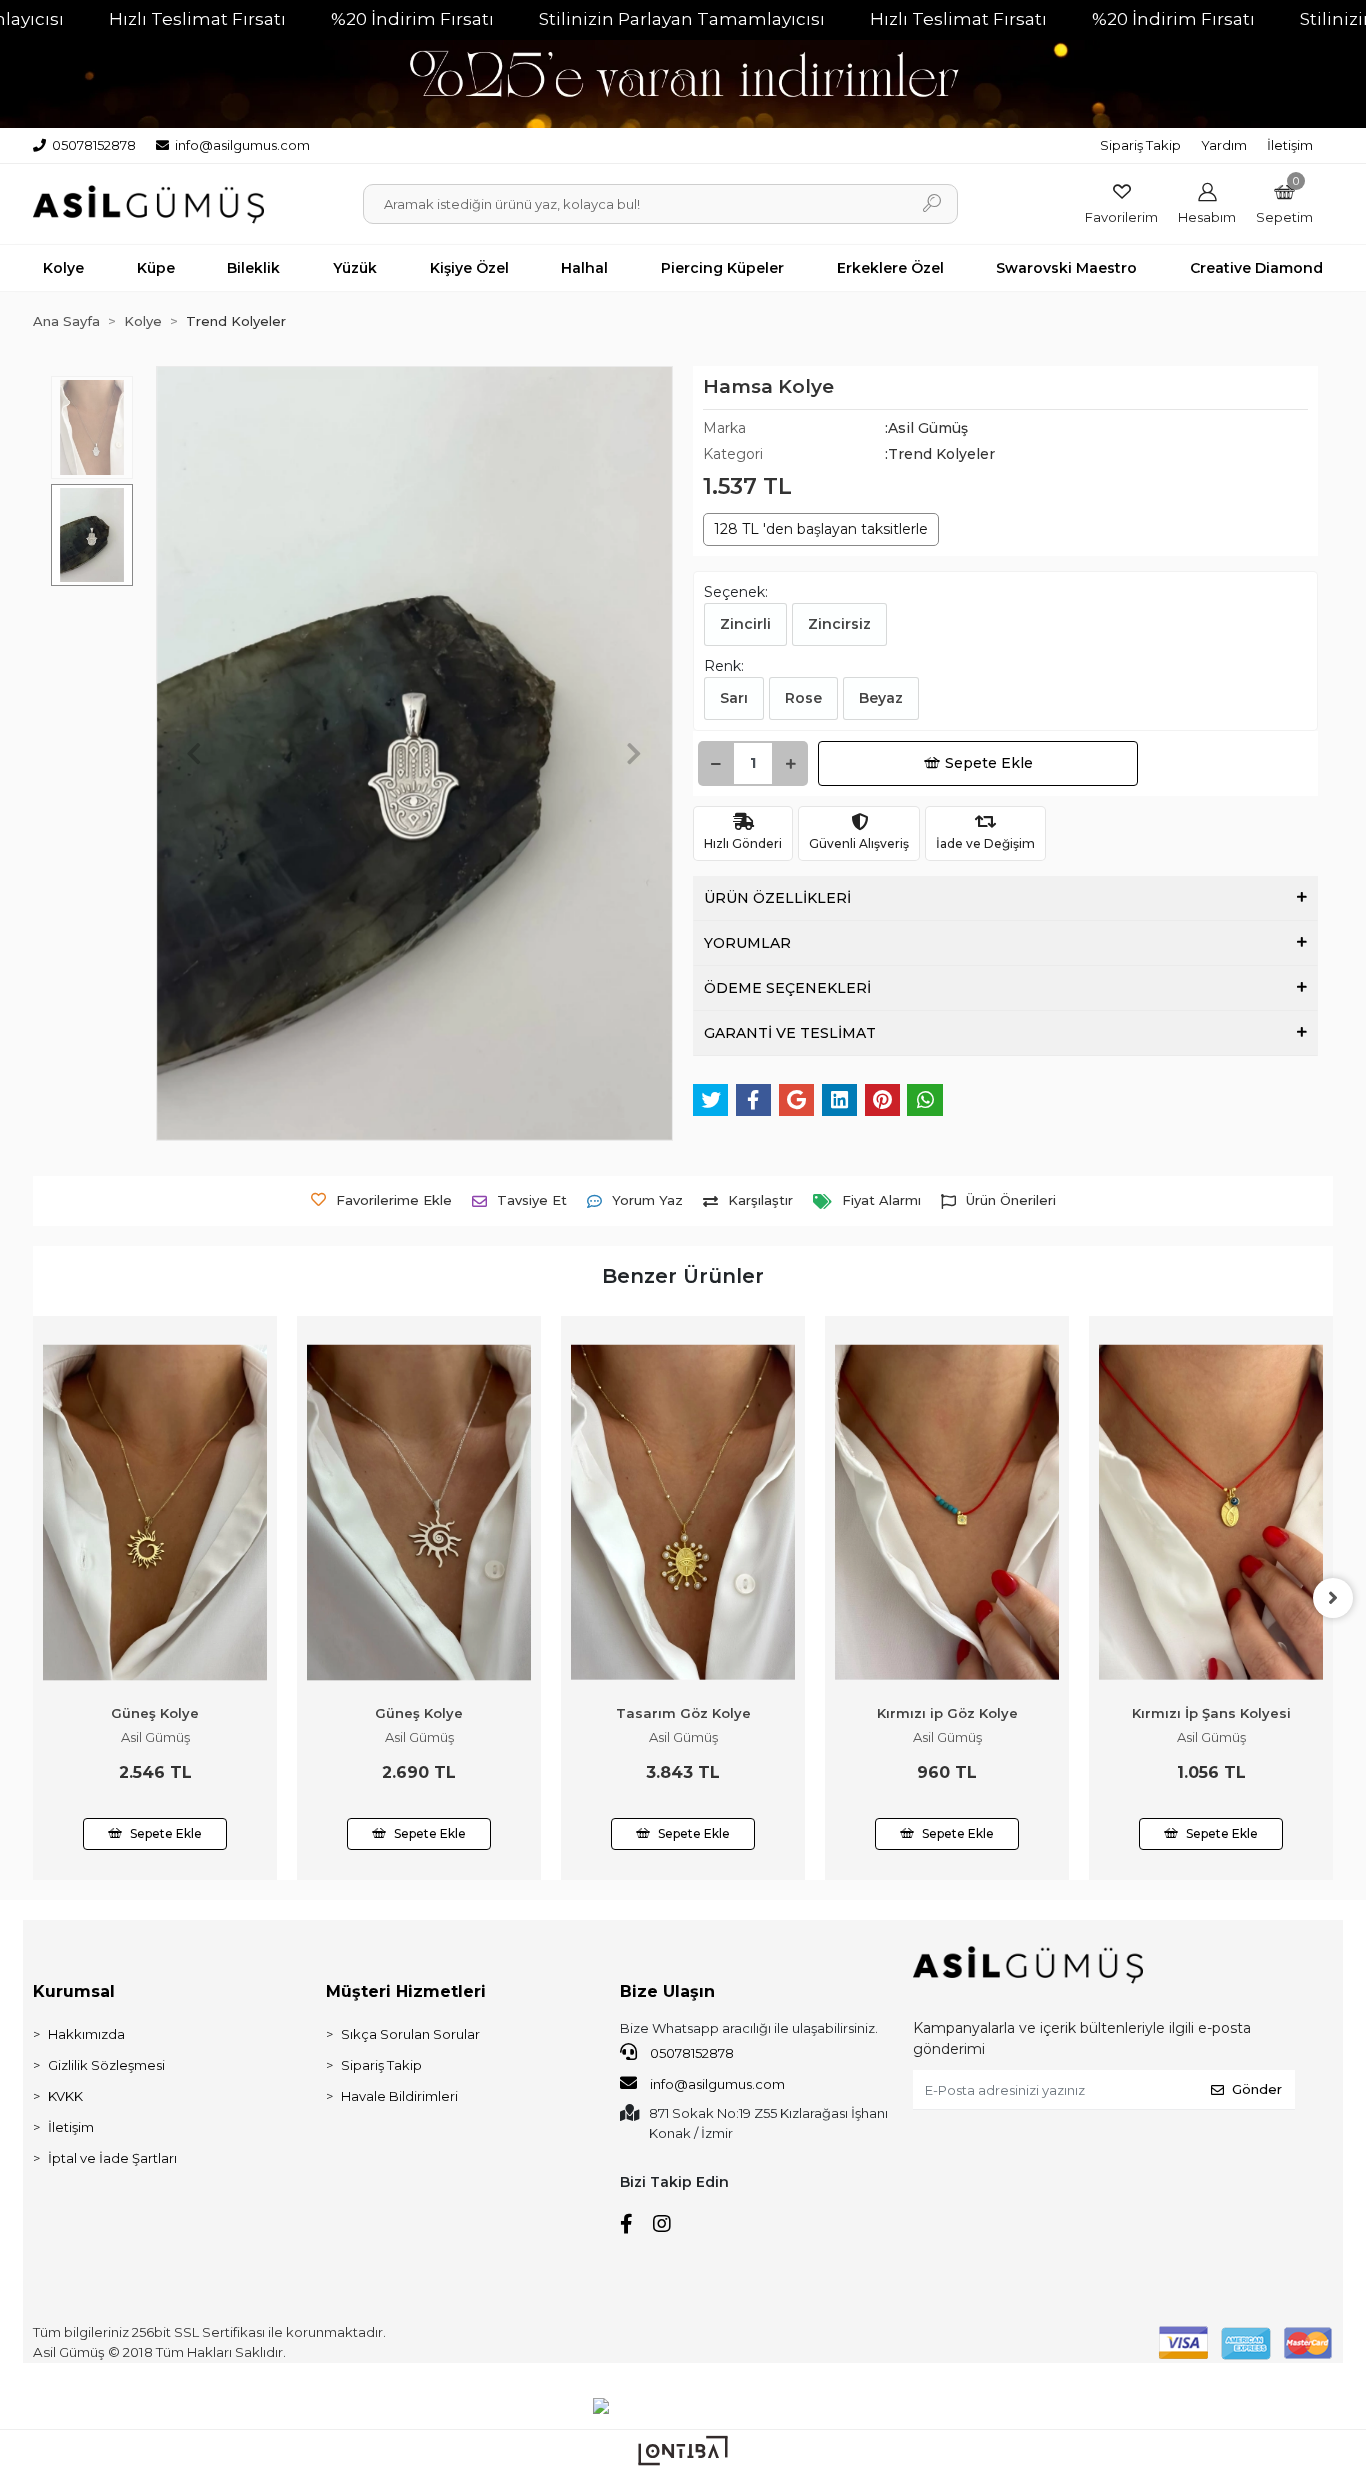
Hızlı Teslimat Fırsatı (197, 19)
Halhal (584, 268)
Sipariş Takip (1140, 145)
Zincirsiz (839, 624)
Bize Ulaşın (667, 1991)
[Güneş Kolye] (155, 1512)
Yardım (1224, 145)
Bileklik (253, 268)
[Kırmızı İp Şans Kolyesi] (1211, 1512)
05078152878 (690, 2053)
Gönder (1257, 2089)
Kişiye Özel (469, 268)
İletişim (1290, 145)
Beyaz (881, 698)
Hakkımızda (86, 2034)
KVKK (65, 2096)
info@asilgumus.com (717, 2084)
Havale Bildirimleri (399, 2096)
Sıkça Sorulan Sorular (410, 2034)
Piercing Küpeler (722, 268)
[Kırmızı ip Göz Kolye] (947, 1512)
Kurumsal (74, 1991)
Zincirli (745, 624)
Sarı (734, 698)
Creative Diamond (1256, 268)
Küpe (156, 268)
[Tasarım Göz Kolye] (683, 1512)
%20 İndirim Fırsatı (412, 19)
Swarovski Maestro (1066, 268)
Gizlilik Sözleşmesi (106, 2065)
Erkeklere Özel (890, 268)
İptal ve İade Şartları (112, 2158)
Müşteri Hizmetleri (406, 1991)
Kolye (63, 268)
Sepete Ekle (989, 763)
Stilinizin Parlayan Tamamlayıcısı (682, 19)
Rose (803, 698)
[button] (1284, 203)
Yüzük (355, 268)
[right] (1333, 1598)
